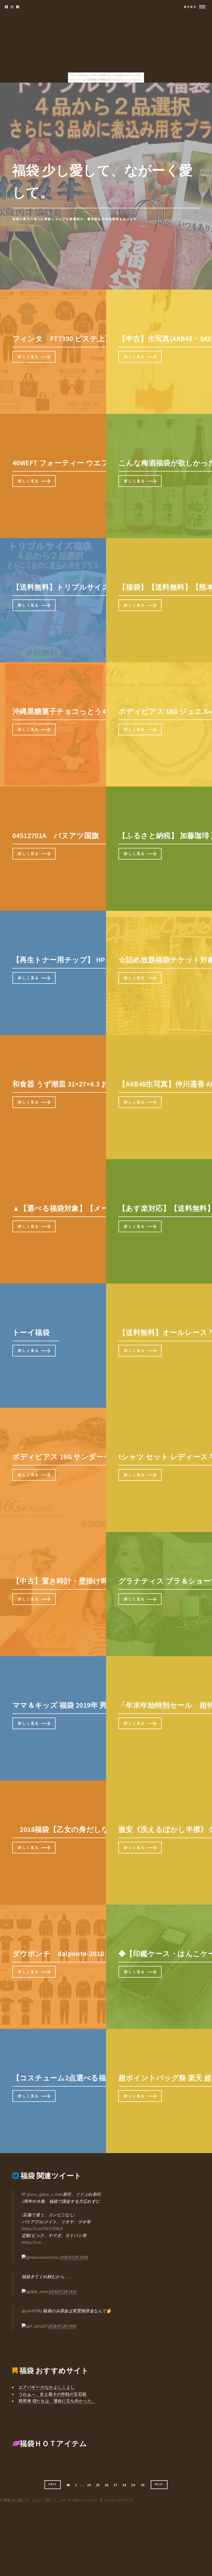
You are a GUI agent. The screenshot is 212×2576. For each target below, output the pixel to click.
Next (159, 2484)
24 (89, 2485)
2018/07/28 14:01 (63, 2292)
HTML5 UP (125, 2500)
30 (143, 2485)
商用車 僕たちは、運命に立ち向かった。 (57, 2401)
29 (133, 2485)
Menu (190, 7)
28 (124, 2485)
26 (107, 2485)
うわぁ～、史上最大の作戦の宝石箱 (52, 2394)
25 (98, 2485)
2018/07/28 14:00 (62, 2326)
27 (115, 2485)
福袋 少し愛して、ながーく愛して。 (32, 2500)
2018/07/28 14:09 (74, 2257)
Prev (52, 2484)
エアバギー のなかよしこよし (47, 2387)
